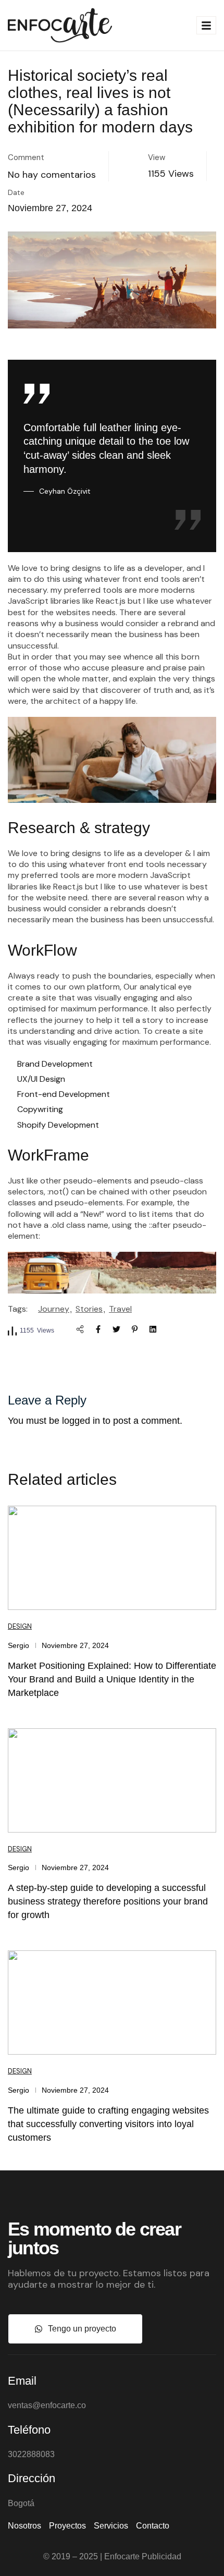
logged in (81, 1421)
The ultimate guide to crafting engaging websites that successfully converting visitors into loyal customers (108, 2124)
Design (20, 1626)
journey (54, 1309)
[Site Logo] (60, 25)
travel (120, 1309)
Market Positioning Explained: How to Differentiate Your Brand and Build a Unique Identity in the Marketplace (112, 1679)
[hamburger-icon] (206, 25)
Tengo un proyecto (82, 2329)
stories (89, 1309)
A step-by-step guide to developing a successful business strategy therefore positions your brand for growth (108, 1901)
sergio (18, 1645)
